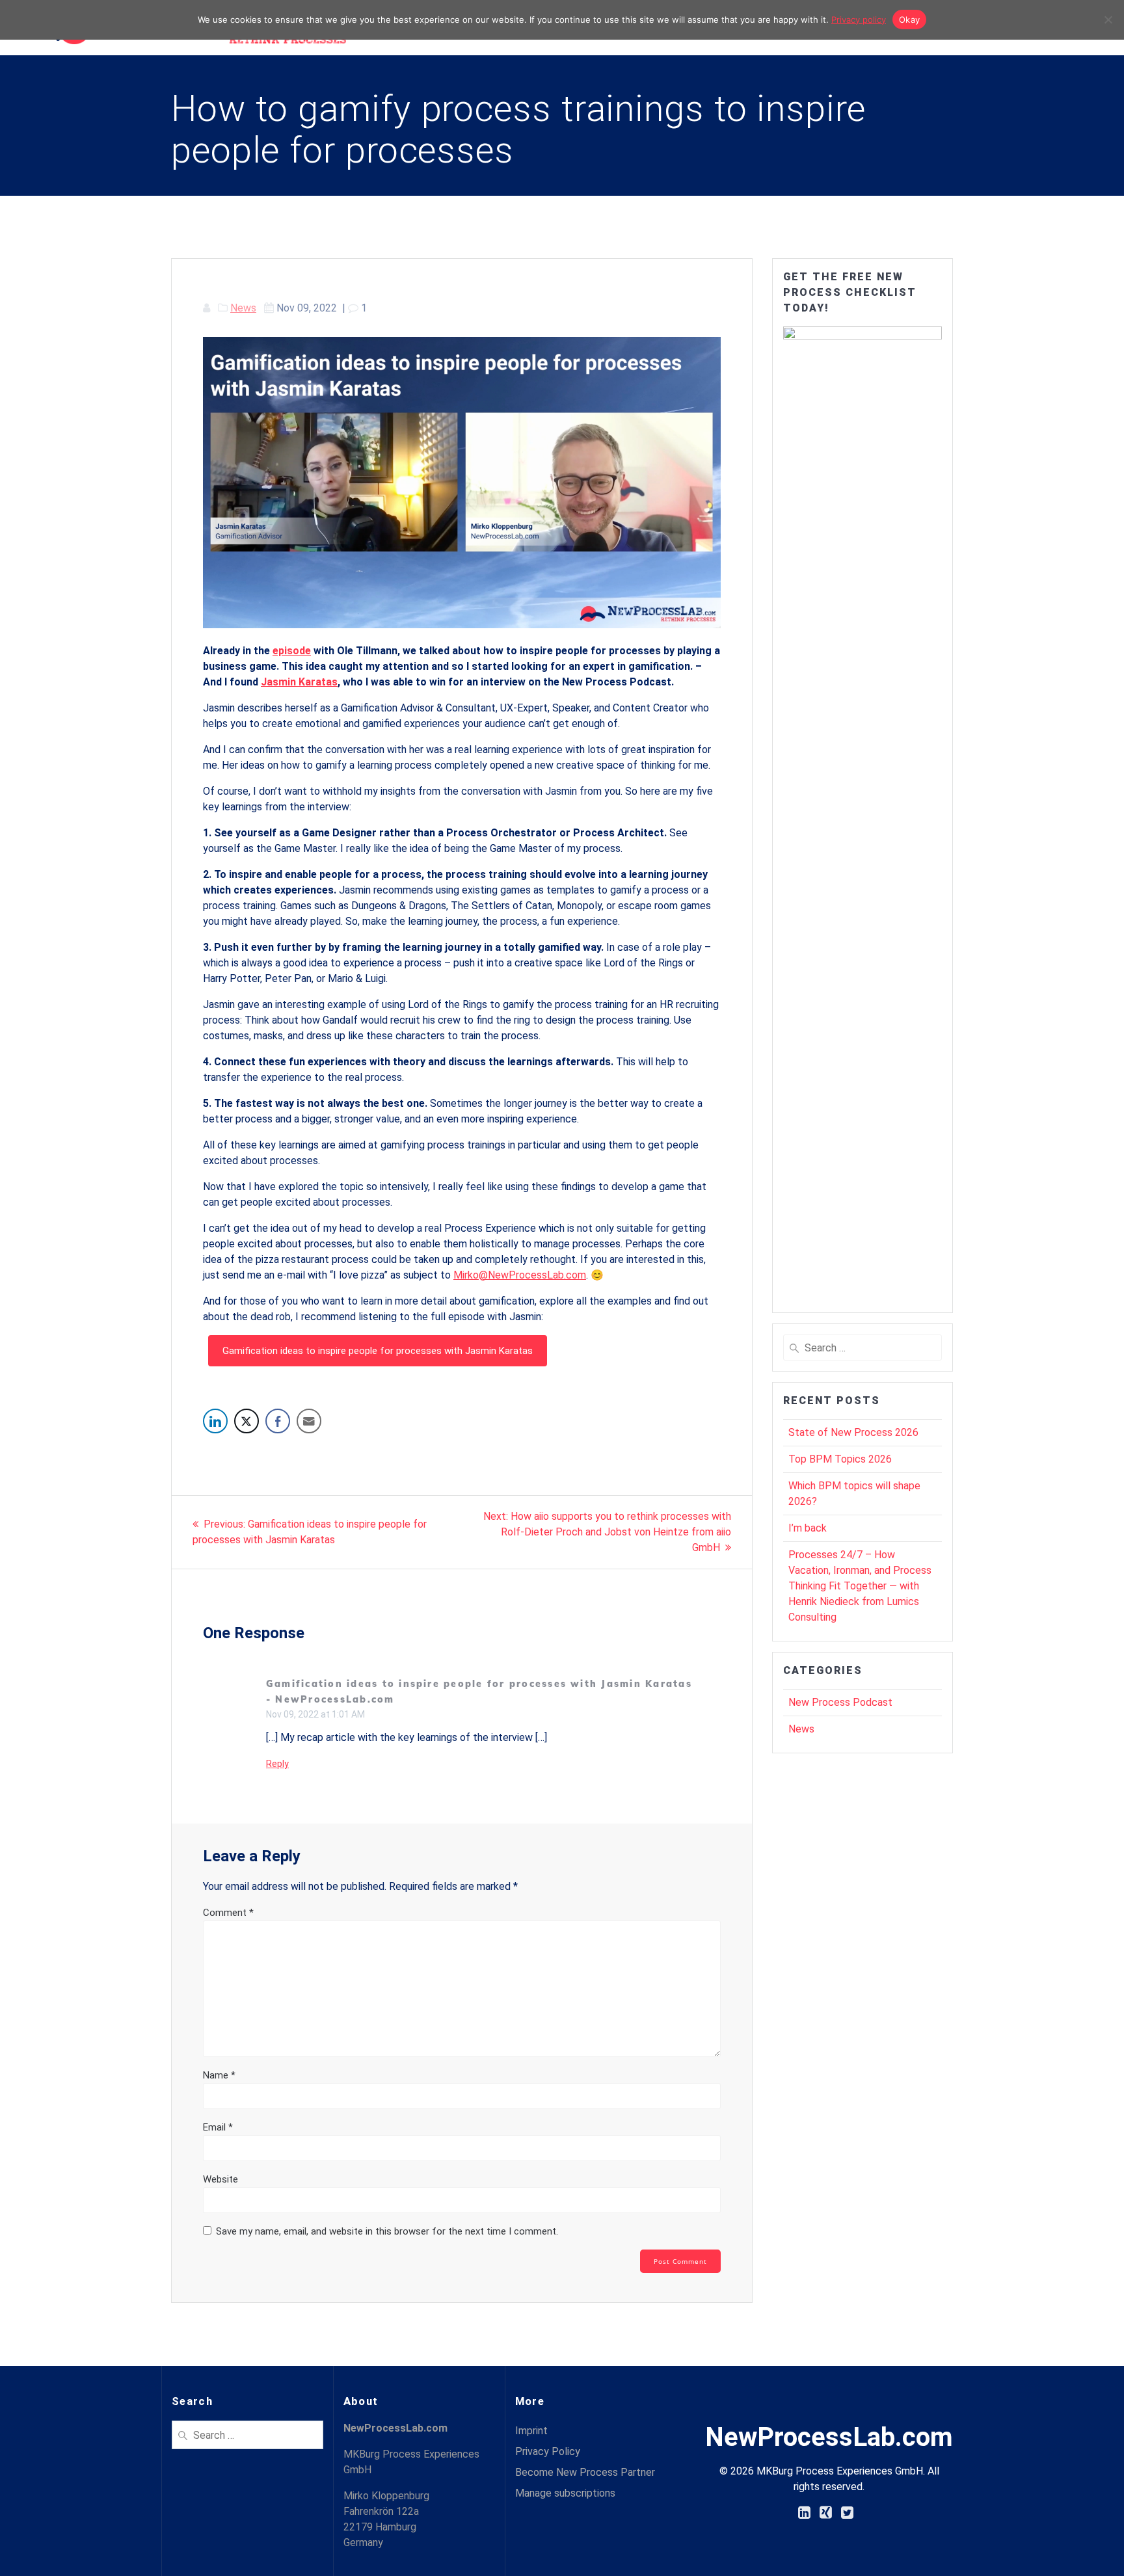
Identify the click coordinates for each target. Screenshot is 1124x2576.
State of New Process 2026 (853, 1432)
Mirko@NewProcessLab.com (520, 1275)
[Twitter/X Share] (247, 1421)
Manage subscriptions (565, 2493)
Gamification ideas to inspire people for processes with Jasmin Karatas (378, 1351)
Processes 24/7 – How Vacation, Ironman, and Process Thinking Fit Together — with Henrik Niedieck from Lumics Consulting (860, 1586)
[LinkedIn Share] (215, 1421)
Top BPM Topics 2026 (840, 1459)
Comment (228, 1913)
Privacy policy (859, 20)
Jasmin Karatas (299, 682)
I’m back (808, 1528)
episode (292, 651)
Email (218, 2127)
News (243, 308)
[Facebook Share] (278, 1421)
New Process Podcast (840, 1702)
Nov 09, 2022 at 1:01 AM (315, 1714)
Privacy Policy (548, 2451)
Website (221, 2179)
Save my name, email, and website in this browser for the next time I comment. (387, 2231)
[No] (1108, 20)
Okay (909, 20)
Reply (277, 1764)
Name (219, 2075)
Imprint (531, 2431)
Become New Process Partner (585, 2472)
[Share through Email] (309, 1421)
